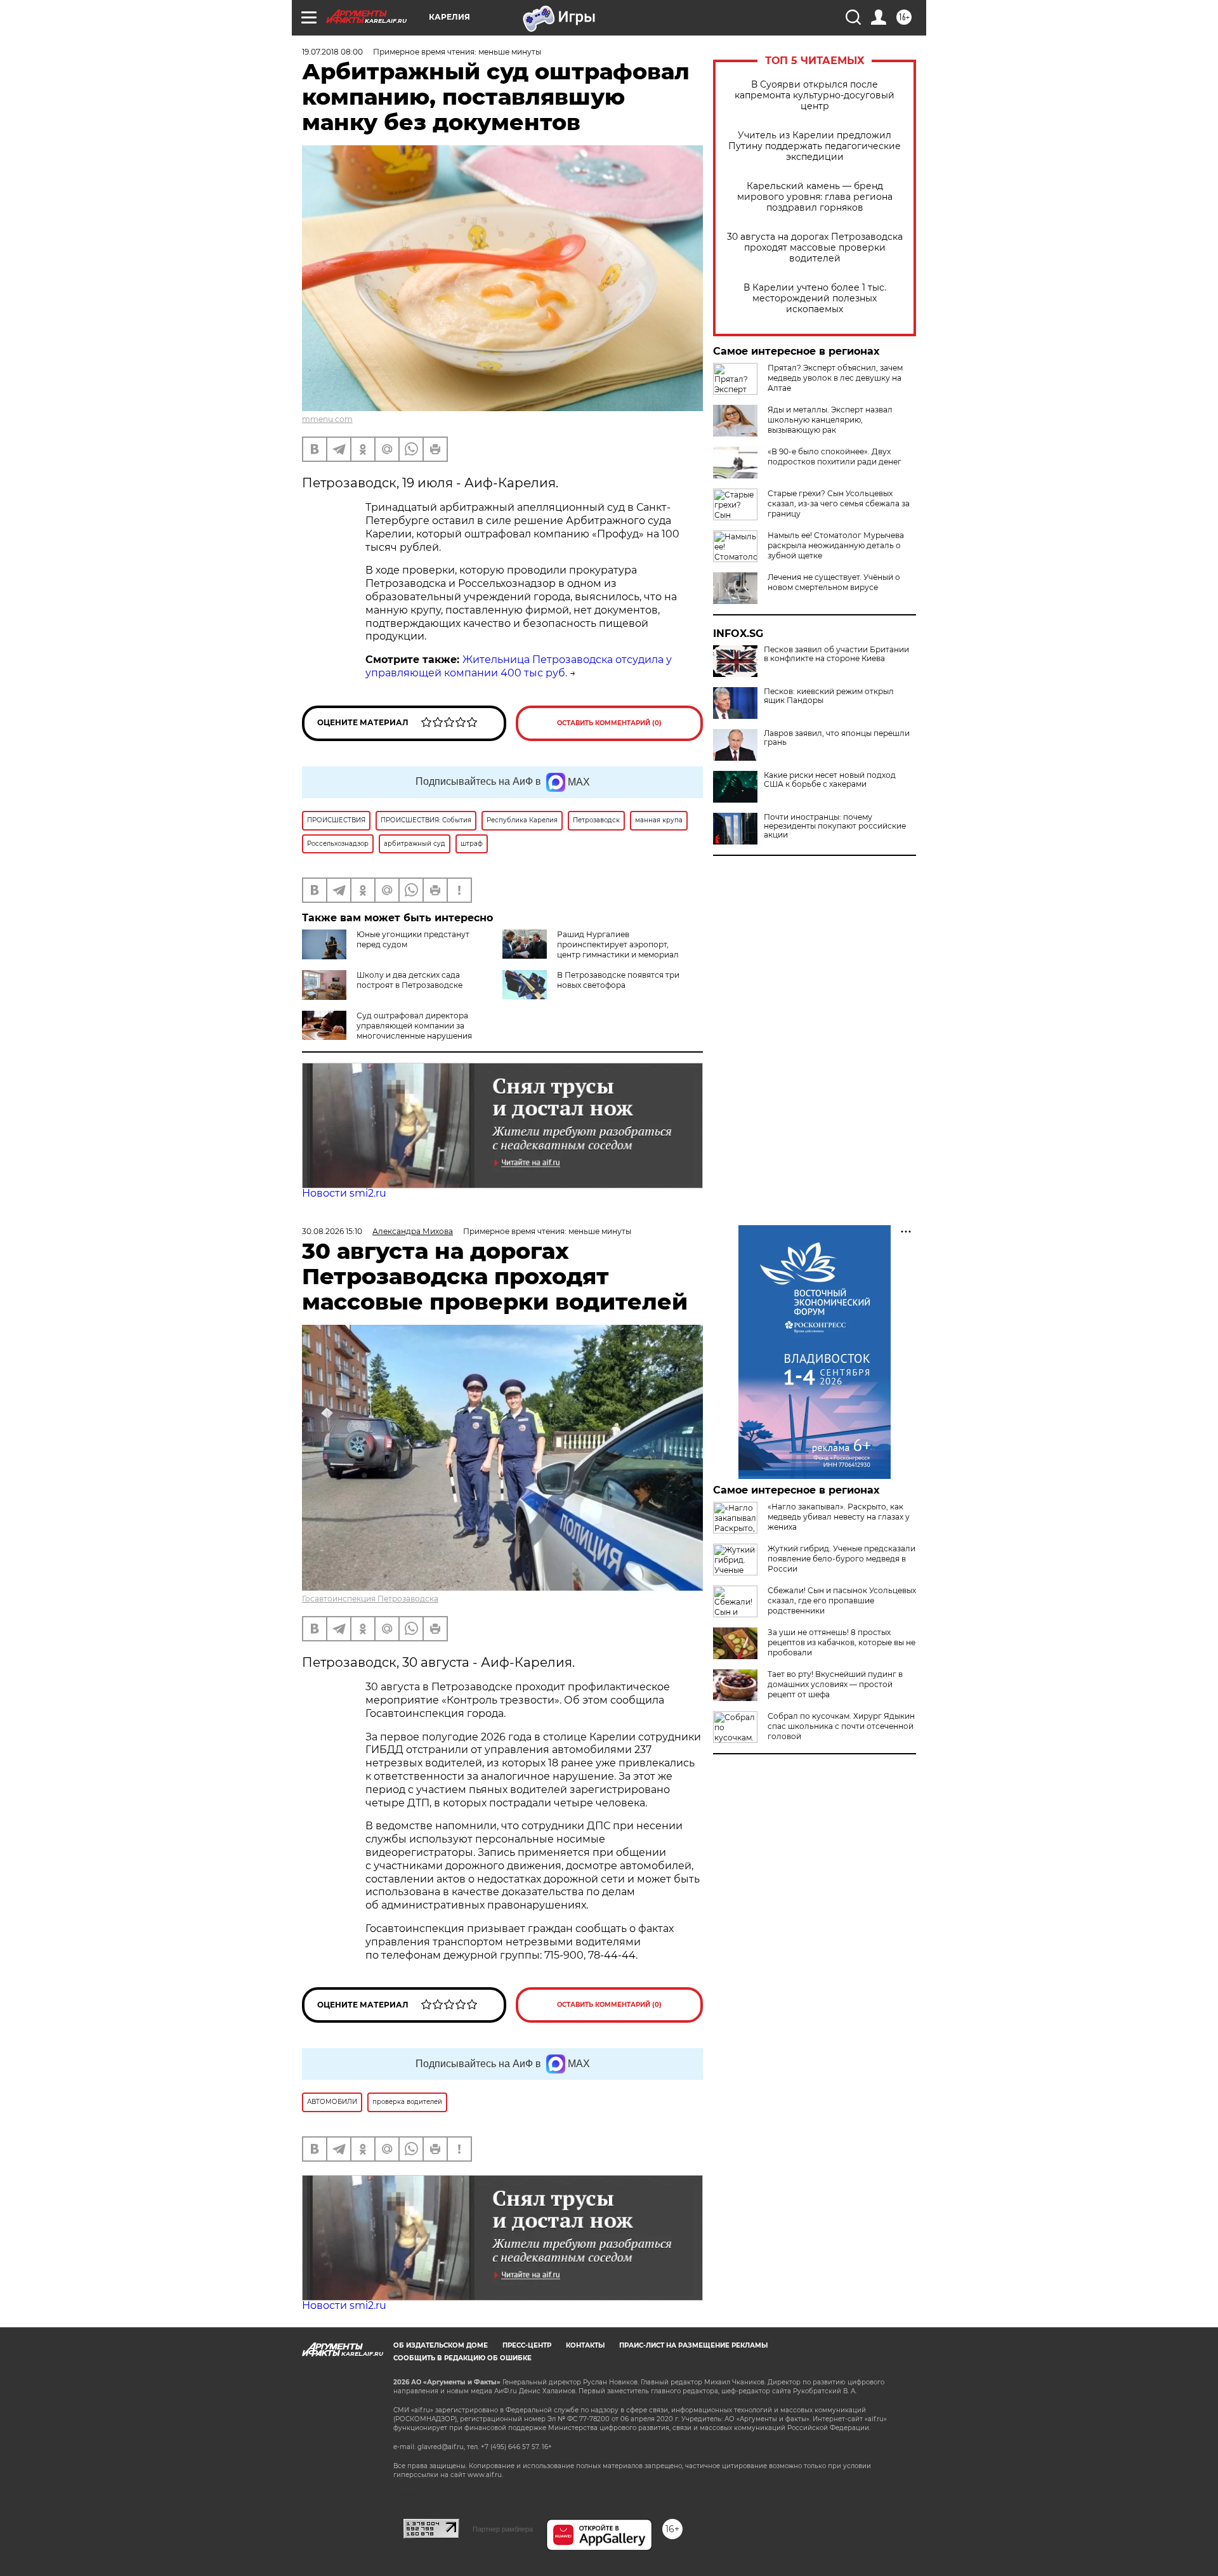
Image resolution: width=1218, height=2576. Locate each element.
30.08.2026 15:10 (332, 1231)
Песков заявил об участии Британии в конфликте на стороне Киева (836, 654)
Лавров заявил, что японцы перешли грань (837, 738)
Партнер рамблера (503, 2529)
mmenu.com (327, 419)
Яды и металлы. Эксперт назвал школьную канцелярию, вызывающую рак (830, 420)
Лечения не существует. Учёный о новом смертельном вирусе (834, 582)
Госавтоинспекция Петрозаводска (370, 1599)
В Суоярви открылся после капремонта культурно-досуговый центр (815, 95)
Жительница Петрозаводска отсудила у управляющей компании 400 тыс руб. (519, 666)
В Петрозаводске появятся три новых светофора (618, 980)
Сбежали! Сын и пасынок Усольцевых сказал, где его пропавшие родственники (842, 1600)
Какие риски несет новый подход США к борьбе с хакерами (830, 780)
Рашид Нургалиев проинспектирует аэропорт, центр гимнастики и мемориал (618, 944)
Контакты (585, 2345)
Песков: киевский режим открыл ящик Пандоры (829, 696)
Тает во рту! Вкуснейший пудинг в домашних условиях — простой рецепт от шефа (835, 1684)
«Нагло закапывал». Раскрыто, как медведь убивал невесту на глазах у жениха (839, 1517)
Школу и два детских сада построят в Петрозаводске (409, 980)
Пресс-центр (527, 2345)
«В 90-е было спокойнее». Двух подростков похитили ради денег (835, 457)
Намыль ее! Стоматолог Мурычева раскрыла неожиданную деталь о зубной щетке (836, 545)
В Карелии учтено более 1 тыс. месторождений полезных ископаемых (815, 299)
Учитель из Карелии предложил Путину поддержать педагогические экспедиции (815, 146)
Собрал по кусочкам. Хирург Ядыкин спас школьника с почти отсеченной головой (841, 1726)
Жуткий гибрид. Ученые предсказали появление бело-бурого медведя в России (841, 1559)
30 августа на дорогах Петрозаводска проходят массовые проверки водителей (815, 248)
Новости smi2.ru (344, 1193)
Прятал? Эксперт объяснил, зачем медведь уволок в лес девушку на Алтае (835, 378)
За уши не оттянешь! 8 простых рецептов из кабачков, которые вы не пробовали (841, 1642)
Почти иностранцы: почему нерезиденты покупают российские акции (835, 826)
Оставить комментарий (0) (609, 723)
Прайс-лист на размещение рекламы (693, 2345)
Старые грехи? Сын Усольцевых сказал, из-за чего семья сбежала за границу (839, 503)
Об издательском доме (441, 2345)
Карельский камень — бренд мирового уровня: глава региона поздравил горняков (815, 197)
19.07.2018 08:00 (332, 52)
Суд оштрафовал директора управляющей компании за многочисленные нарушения (414, 1026)
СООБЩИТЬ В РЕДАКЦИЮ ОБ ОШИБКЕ (462, 2358)
